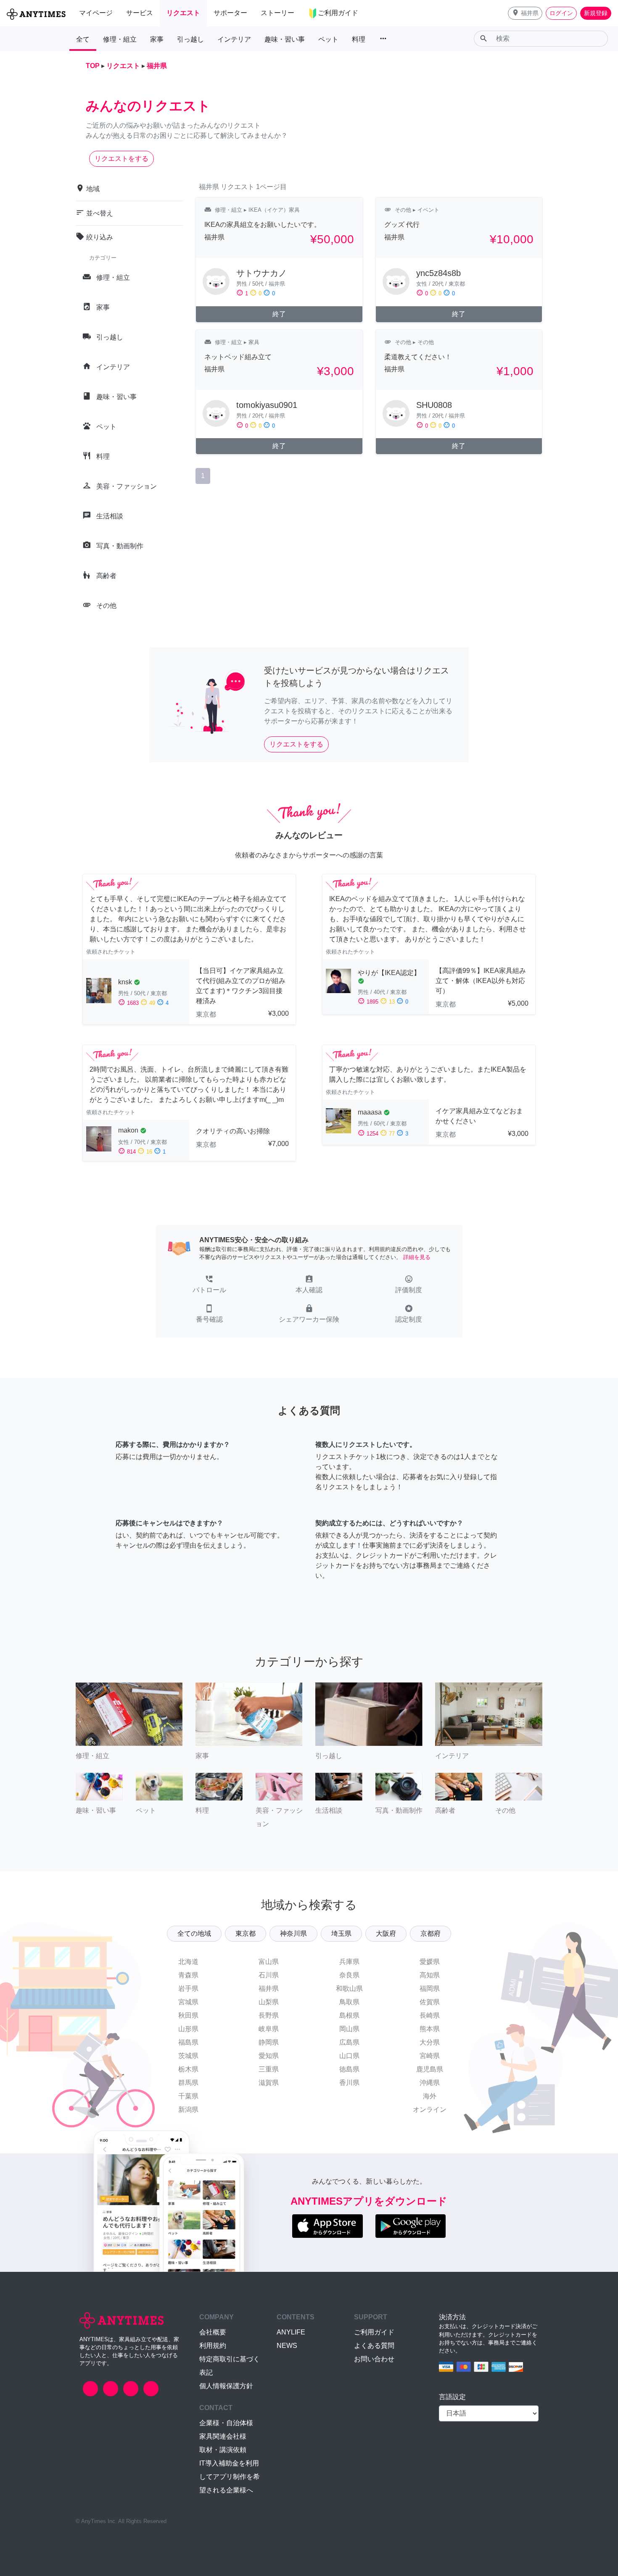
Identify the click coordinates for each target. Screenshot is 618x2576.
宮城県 (188, 2002)
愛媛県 (430, 1962)
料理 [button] (359, 39)
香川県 (349, 2083)
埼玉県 (341, 1933)
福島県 (188, 2042)
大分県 (430, 2042)
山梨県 (269, 2002)
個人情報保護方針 (226, 2386)
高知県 (430, 1975)
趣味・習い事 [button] (285, 39)
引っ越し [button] (190, 39)
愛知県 (269, 2056)
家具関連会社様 (223, 2436)
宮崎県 (430, 2056)
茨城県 (188, 2056)
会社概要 (213, 2332)
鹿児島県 (430, 2069)
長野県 (269, 2015)
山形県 (188, 2029)
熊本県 (430, 2029)
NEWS (287, 2346)
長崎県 (430, 2015)
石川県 (269, 1975)
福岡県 (430, 1989)
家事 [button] (157, 39)
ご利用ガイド (374, 2332)
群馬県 (188, 2083)
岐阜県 (269, 2029)
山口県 (349, 2056)
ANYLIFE (291, 2332)
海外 (430, 2096)
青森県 (188, 1975)
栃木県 (188, 2069)
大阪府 (386, 1933)
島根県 (349, 2015)
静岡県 (269, 2042)
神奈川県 (293, 1933)
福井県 (269, 1989)
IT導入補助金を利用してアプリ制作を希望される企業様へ (230, 2477)
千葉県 (188, 2096)
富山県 (269, 1962)
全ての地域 (194, 1933)
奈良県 (349, 1975)
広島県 (349, 2042)
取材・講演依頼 (223, 2450)
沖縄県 (430, 2083)
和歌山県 (349, 1989)
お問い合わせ (374, 2359)
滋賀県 (269, 2083)
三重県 (269, 2069)
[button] (525, 13)
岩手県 (188, 1989)
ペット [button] (328, 39)
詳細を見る (417, 1257)
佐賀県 (430, 2002)
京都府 (430, 1933)
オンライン (430, 2109)
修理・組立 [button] (120, 39)
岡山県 (349, 2029)
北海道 (188, 1962)
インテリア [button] (234, 39)
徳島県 (349, 2069)
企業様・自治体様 (226, 2423)
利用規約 (213, 2346)
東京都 (246, 1933)
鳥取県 (349, 2002)
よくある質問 (374, 2346)
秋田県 (188, 2015)
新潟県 (188, 2109)
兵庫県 (349, 1962)
